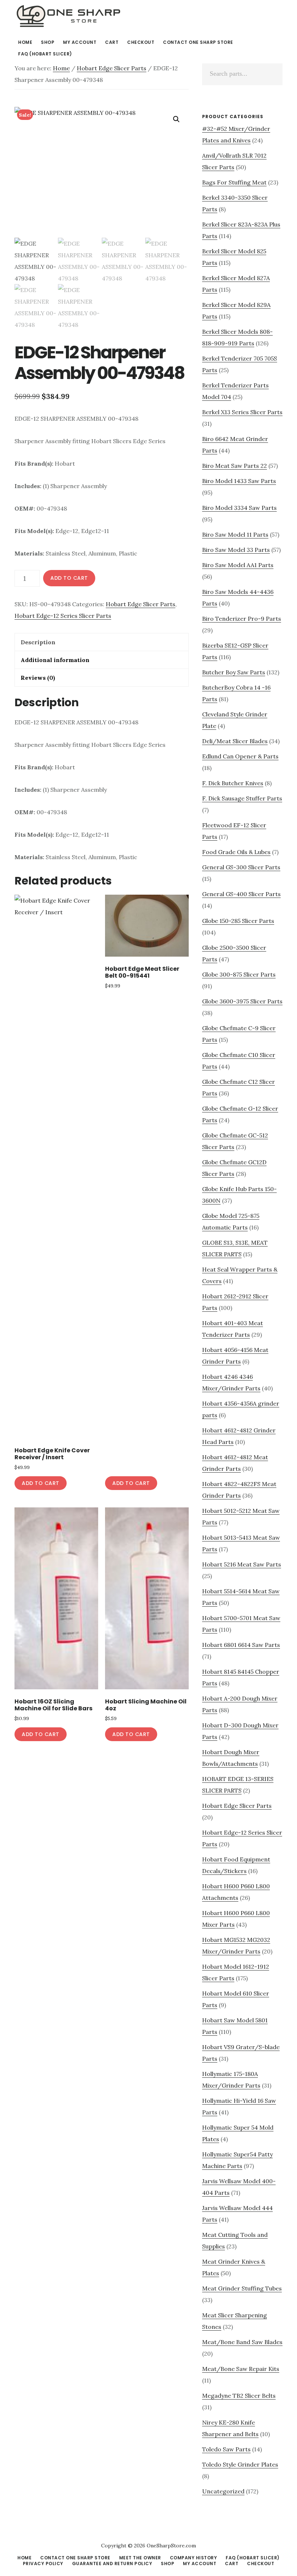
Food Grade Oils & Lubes (236, 852)
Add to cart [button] (41, 1483)
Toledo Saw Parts (226, 2449)
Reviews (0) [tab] (38, 678)
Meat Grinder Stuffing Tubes (242, 2288)
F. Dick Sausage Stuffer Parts (242, 798)
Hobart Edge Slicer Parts (112, 68)
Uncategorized (223, 2491)
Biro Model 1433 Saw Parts (239, 481)
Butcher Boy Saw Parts (234, 672)
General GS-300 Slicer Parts (241, 867)
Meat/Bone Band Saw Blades (242, 2342)
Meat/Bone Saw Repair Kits (241, 2369)
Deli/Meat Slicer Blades (235, 741)
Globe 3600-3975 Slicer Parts (242, 1001)
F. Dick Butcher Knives (233, 783)
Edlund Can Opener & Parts (240, 756)
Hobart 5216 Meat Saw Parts (242, 1564)
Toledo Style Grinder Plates (240, 2464)
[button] (176, 119)
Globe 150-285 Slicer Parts (238, 921)
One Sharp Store (69, 16)
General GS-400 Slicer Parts (241, 894)
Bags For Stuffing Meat (234, 182)
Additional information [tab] (55, 660)
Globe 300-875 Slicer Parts (239, 974)
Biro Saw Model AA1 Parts (238, 565)
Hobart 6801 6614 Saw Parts (241, 1645)
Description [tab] (38, 642)
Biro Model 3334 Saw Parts (239, 508)
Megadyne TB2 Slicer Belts (239, 2396)
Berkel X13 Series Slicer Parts (242, 412)
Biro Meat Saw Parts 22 (235, 466)
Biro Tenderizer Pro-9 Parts (242, 619)
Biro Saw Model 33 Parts (236, 550)
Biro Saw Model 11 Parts (235, 534)
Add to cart (69, 578)
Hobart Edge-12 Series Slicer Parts (63, 616)
